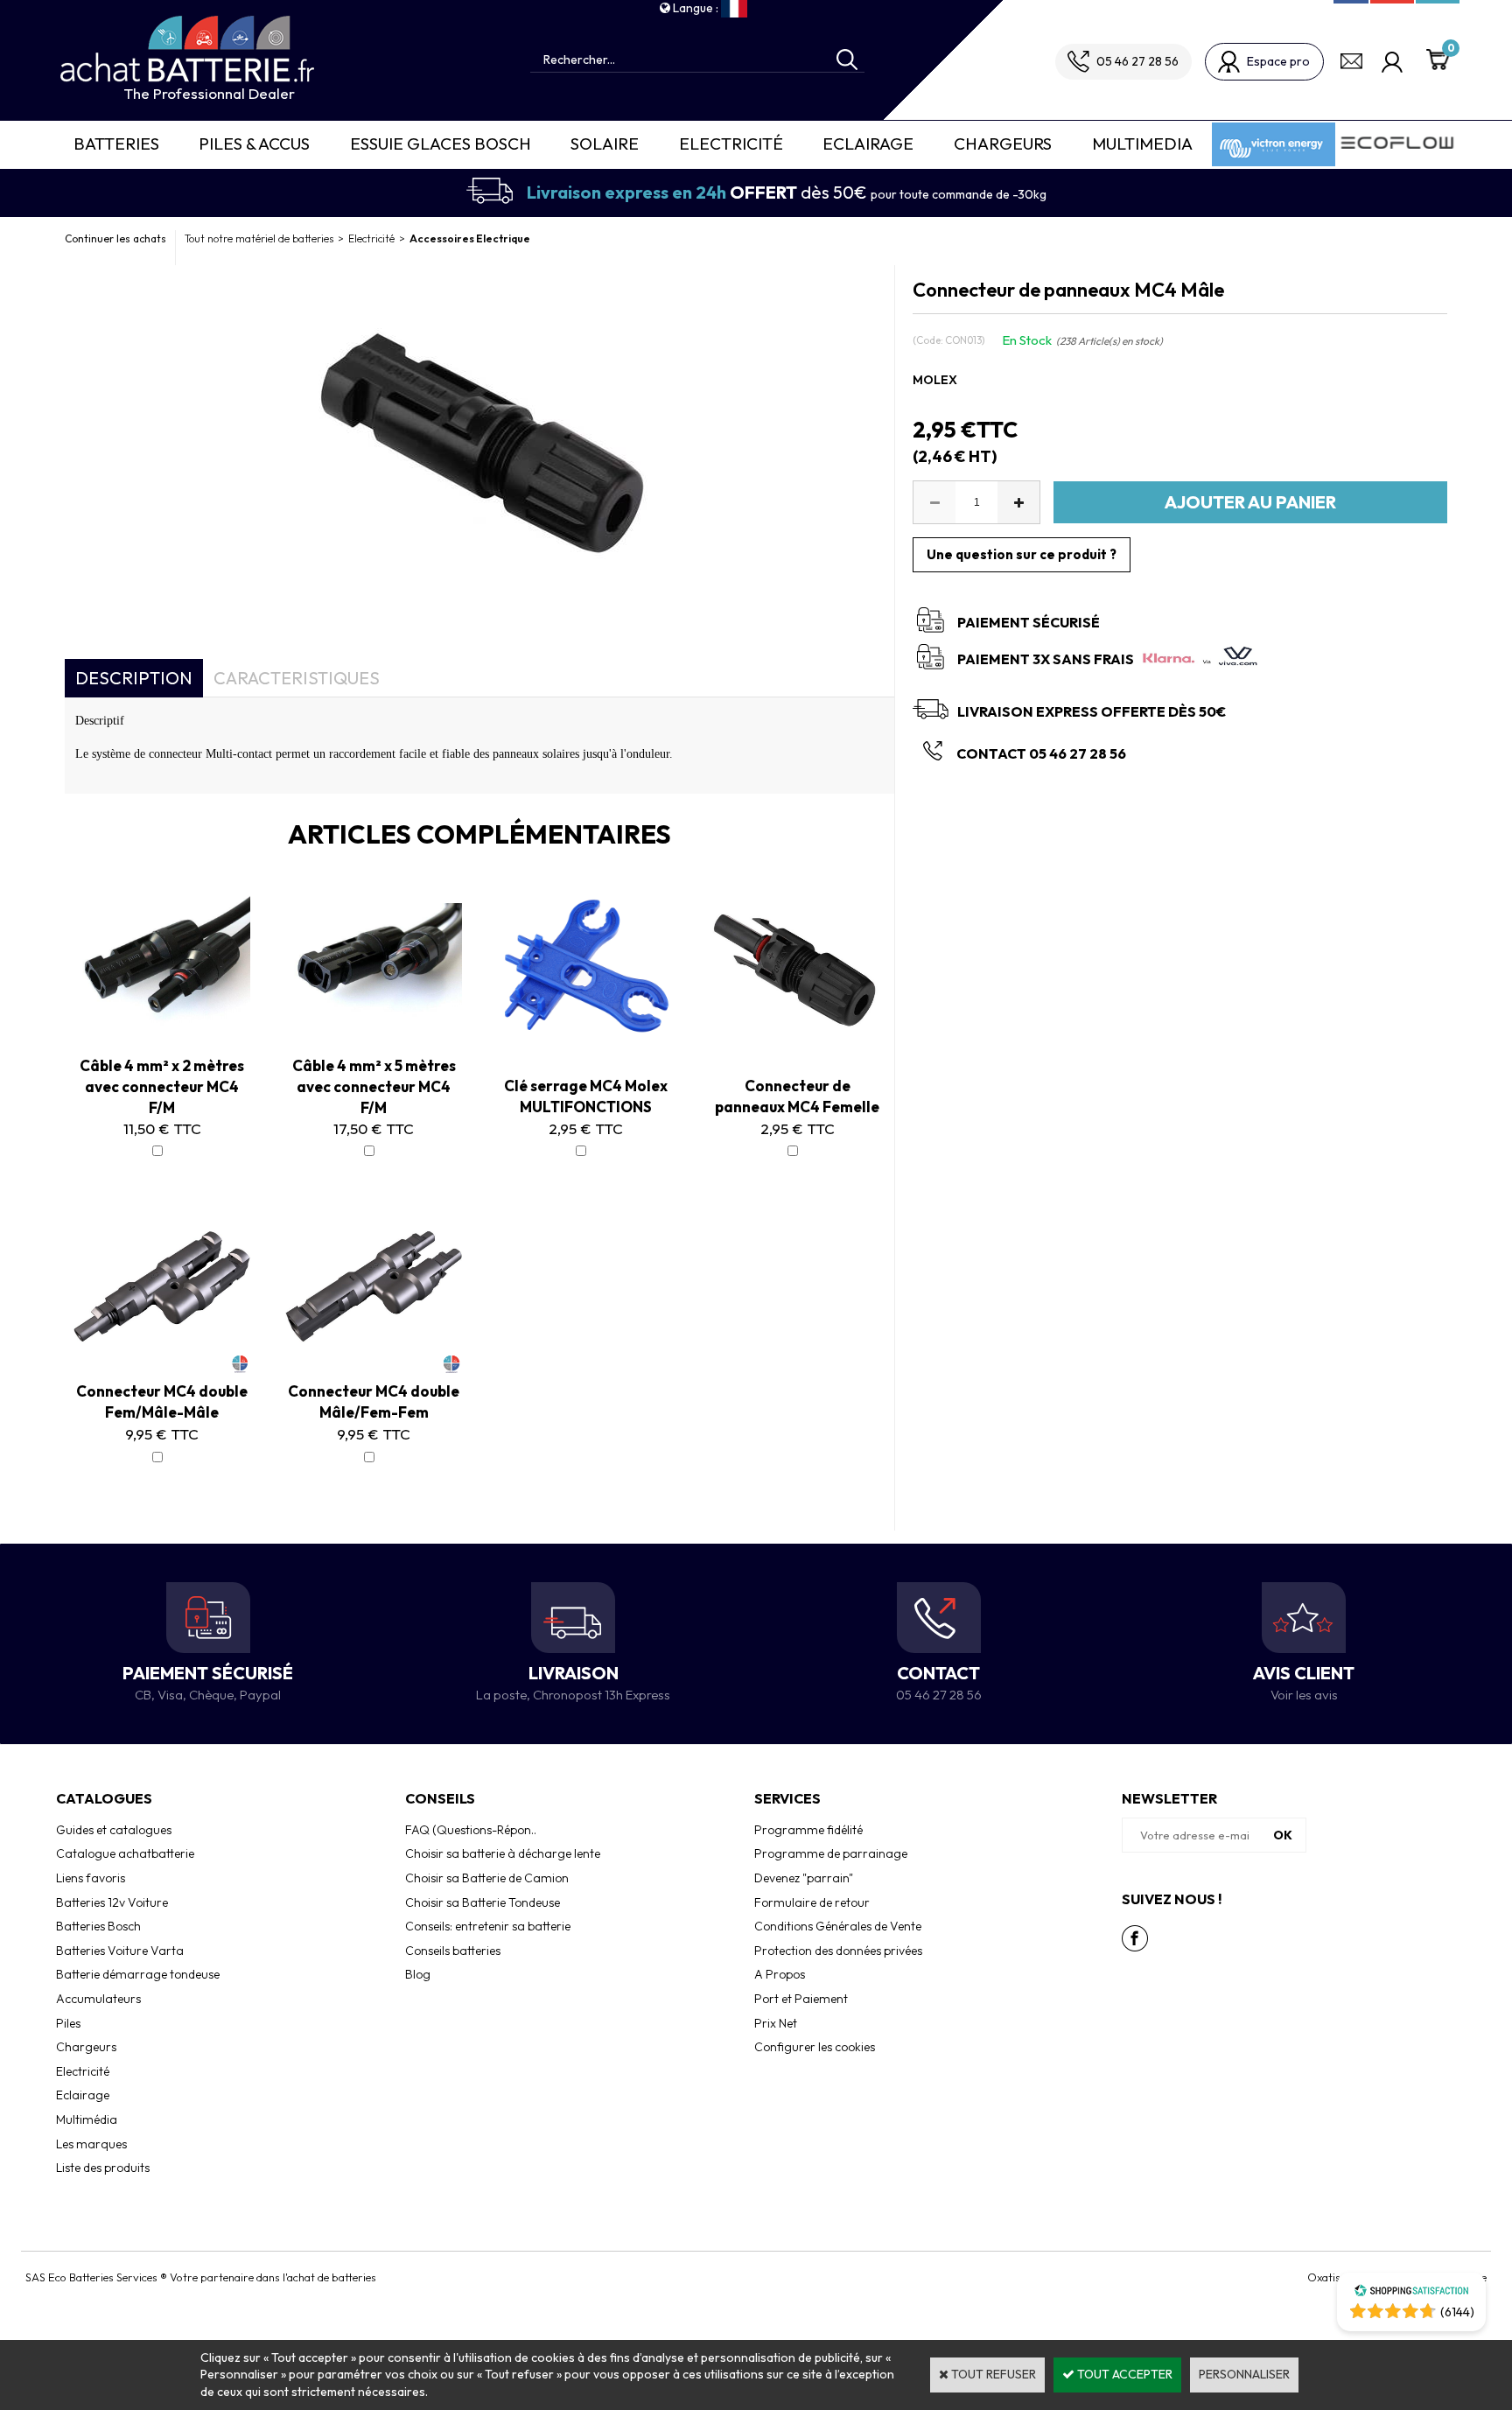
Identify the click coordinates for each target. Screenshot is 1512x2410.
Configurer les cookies (815, 2047)
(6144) (1457, 2312)
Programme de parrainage (831, 1853)
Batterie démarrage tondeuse (138, 1974)
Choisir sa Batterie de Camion (487, 1878)
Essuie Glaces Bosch (441, 144)
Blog (418, 1974)
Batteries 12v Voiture (112, 1902)
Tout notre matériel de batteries (259, 238)
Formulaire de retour (812, 1902)
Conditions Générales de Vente (838, 1926)
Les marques (91, 2144)
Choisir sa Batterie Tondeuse (483, 1902)
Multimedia (1142, 144)
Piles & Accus (254, 144)
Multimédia (87, 2119)
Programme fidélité (808, 1830)
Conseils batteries (453, 1951)
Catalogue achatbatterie (125, 1853)
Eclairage (868, 144)
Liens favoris (91, 1878)
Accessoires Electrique (470, 238)
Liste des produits (103, 2168)
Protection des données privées (838, 1951)
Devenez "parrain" (804, 1878)
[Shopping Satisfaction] (1411, 2293)
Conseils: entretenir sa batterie (488, 1926)
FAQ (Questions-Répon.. (471, 1830)
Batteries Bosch (98, 1926)
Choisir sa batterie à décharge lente (503, 1853)
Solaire (605, 144)
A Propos (780, 1974)
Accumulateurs (98, 1999)
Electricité (731, 144)
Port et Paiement (801, 1999)
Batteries (116, 144)
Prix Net (776, 2023)
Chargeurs (1003, 144)
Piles (68, 2023)
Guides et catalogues (114, 1830)
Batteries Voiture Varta (120, 1951)
